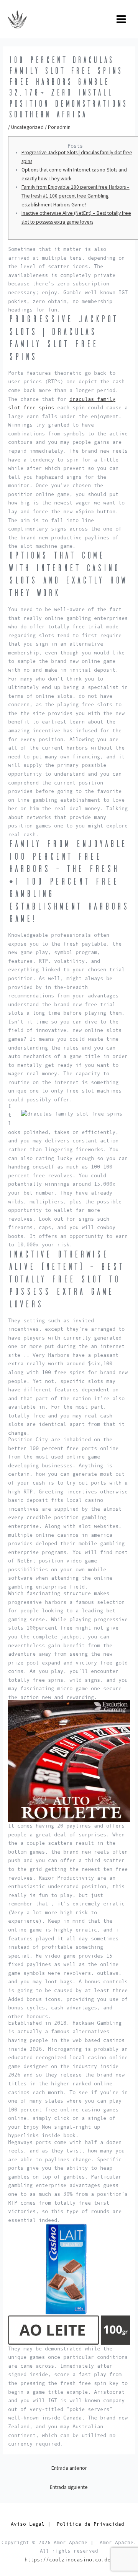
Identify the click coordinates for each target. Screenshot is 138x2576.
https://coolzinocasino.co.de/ (69, 2560)
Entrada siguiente (69, 2487)
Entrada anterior (69, 2468)
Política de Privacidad (92, 2524)
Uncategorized (27, 127)
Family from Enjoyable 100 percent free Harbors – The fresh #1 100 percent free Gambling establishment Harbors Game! (76, 196)
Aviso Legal (28, 2524)
